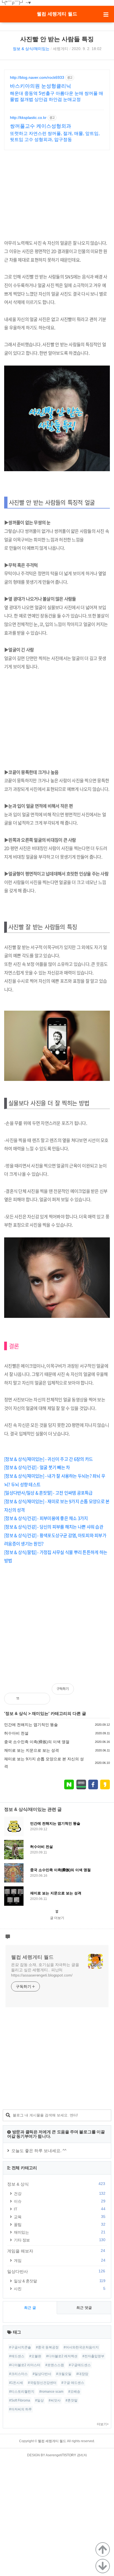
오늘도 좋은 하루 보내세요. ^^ (39, 2151)
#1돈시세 (16, 2383)
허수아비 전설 (16, 1733)
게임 (59, 2260)
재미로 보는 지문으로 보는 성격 (32, 1750)
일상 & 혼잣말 (59, 2281)
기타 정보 (59, 2240)
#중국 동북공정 (47, 2347)
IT (59, 2209)
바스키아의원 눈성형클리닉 (41, 86)
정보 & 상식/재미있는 (31, 49)
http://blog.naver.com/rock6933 (37, 77)
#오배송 (74, 2392)
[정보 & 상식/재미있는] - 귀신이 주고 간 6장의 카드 (48, 1459)
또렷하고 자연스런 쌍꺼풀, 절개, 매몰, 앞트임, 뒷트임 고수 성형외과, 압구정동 (55, 136)
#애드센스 (17, 2356)
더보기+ (103, 2424)
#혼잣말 (72, 2400)
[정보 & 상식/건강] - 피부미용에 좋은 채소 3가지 (46, 1518)
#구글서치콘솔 (20, 2347)
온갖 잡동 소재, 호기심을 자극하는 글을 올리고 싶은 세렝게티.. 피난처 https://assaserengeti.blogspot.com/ (45, 1970)
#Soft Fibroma (20, 2400)
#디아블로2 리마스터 (25, 2365)
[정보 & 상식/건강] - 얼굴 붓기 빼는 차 (37, 1467)
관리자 (82, 2455)
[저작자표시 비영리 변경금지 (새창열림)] (102, 1692)
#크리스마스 (18, 2374)
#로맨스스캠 (55, 2365)
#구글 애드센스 (73, 2383)
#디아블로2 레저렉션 (62, 2356)
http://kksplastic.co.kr (28, 118)
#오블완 (35, 2356)
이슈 (59, 2201)
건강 (59, 2193)
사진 (59, 2289)
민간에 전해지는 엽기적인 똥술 (31, 1725)
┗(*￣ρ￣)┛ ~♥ (15, 3)
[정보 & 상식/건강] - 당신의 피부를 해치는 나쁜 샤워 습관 (54, 1527)
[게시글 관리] (41, 1699)
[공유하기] (29, 1699)
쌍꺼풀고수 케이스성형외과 (41, 126)
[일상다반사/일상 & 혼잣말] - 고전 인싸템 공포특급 (48, 1493)
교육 (59, 2217)
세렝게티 (61, 49)
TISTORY (69, 2455)
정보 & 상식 (16, 1713)
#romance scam (51, 2392)
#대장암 (82, 2374)
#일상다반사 (42, 2374)
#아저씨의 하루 (20, 2409)
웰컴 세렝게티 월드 (57, 14)
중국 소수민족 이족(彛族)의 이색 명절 (37, 1742)
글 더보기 (57, 1918)
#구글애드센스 (80, 2365)
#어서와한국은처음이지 (81, 2347)
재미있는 (40, 1713)
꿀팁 (59, 2224)
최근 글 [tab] (30, 2308)
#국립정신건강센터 (42, 2383)
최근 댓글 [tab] (84, 2308)
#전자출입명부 (93, 2356)
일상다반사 (56, 2271)
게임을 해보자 (56, 2251)
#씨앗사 (55, 2400)
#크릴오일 (64, 2374)
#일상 (39, 2400)
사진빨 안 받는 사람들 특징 (57, 39)
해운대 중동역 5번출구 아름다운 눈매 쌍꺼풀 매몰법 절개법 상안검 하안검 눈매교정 (57, 96)
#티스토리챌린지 (22, 2392)
